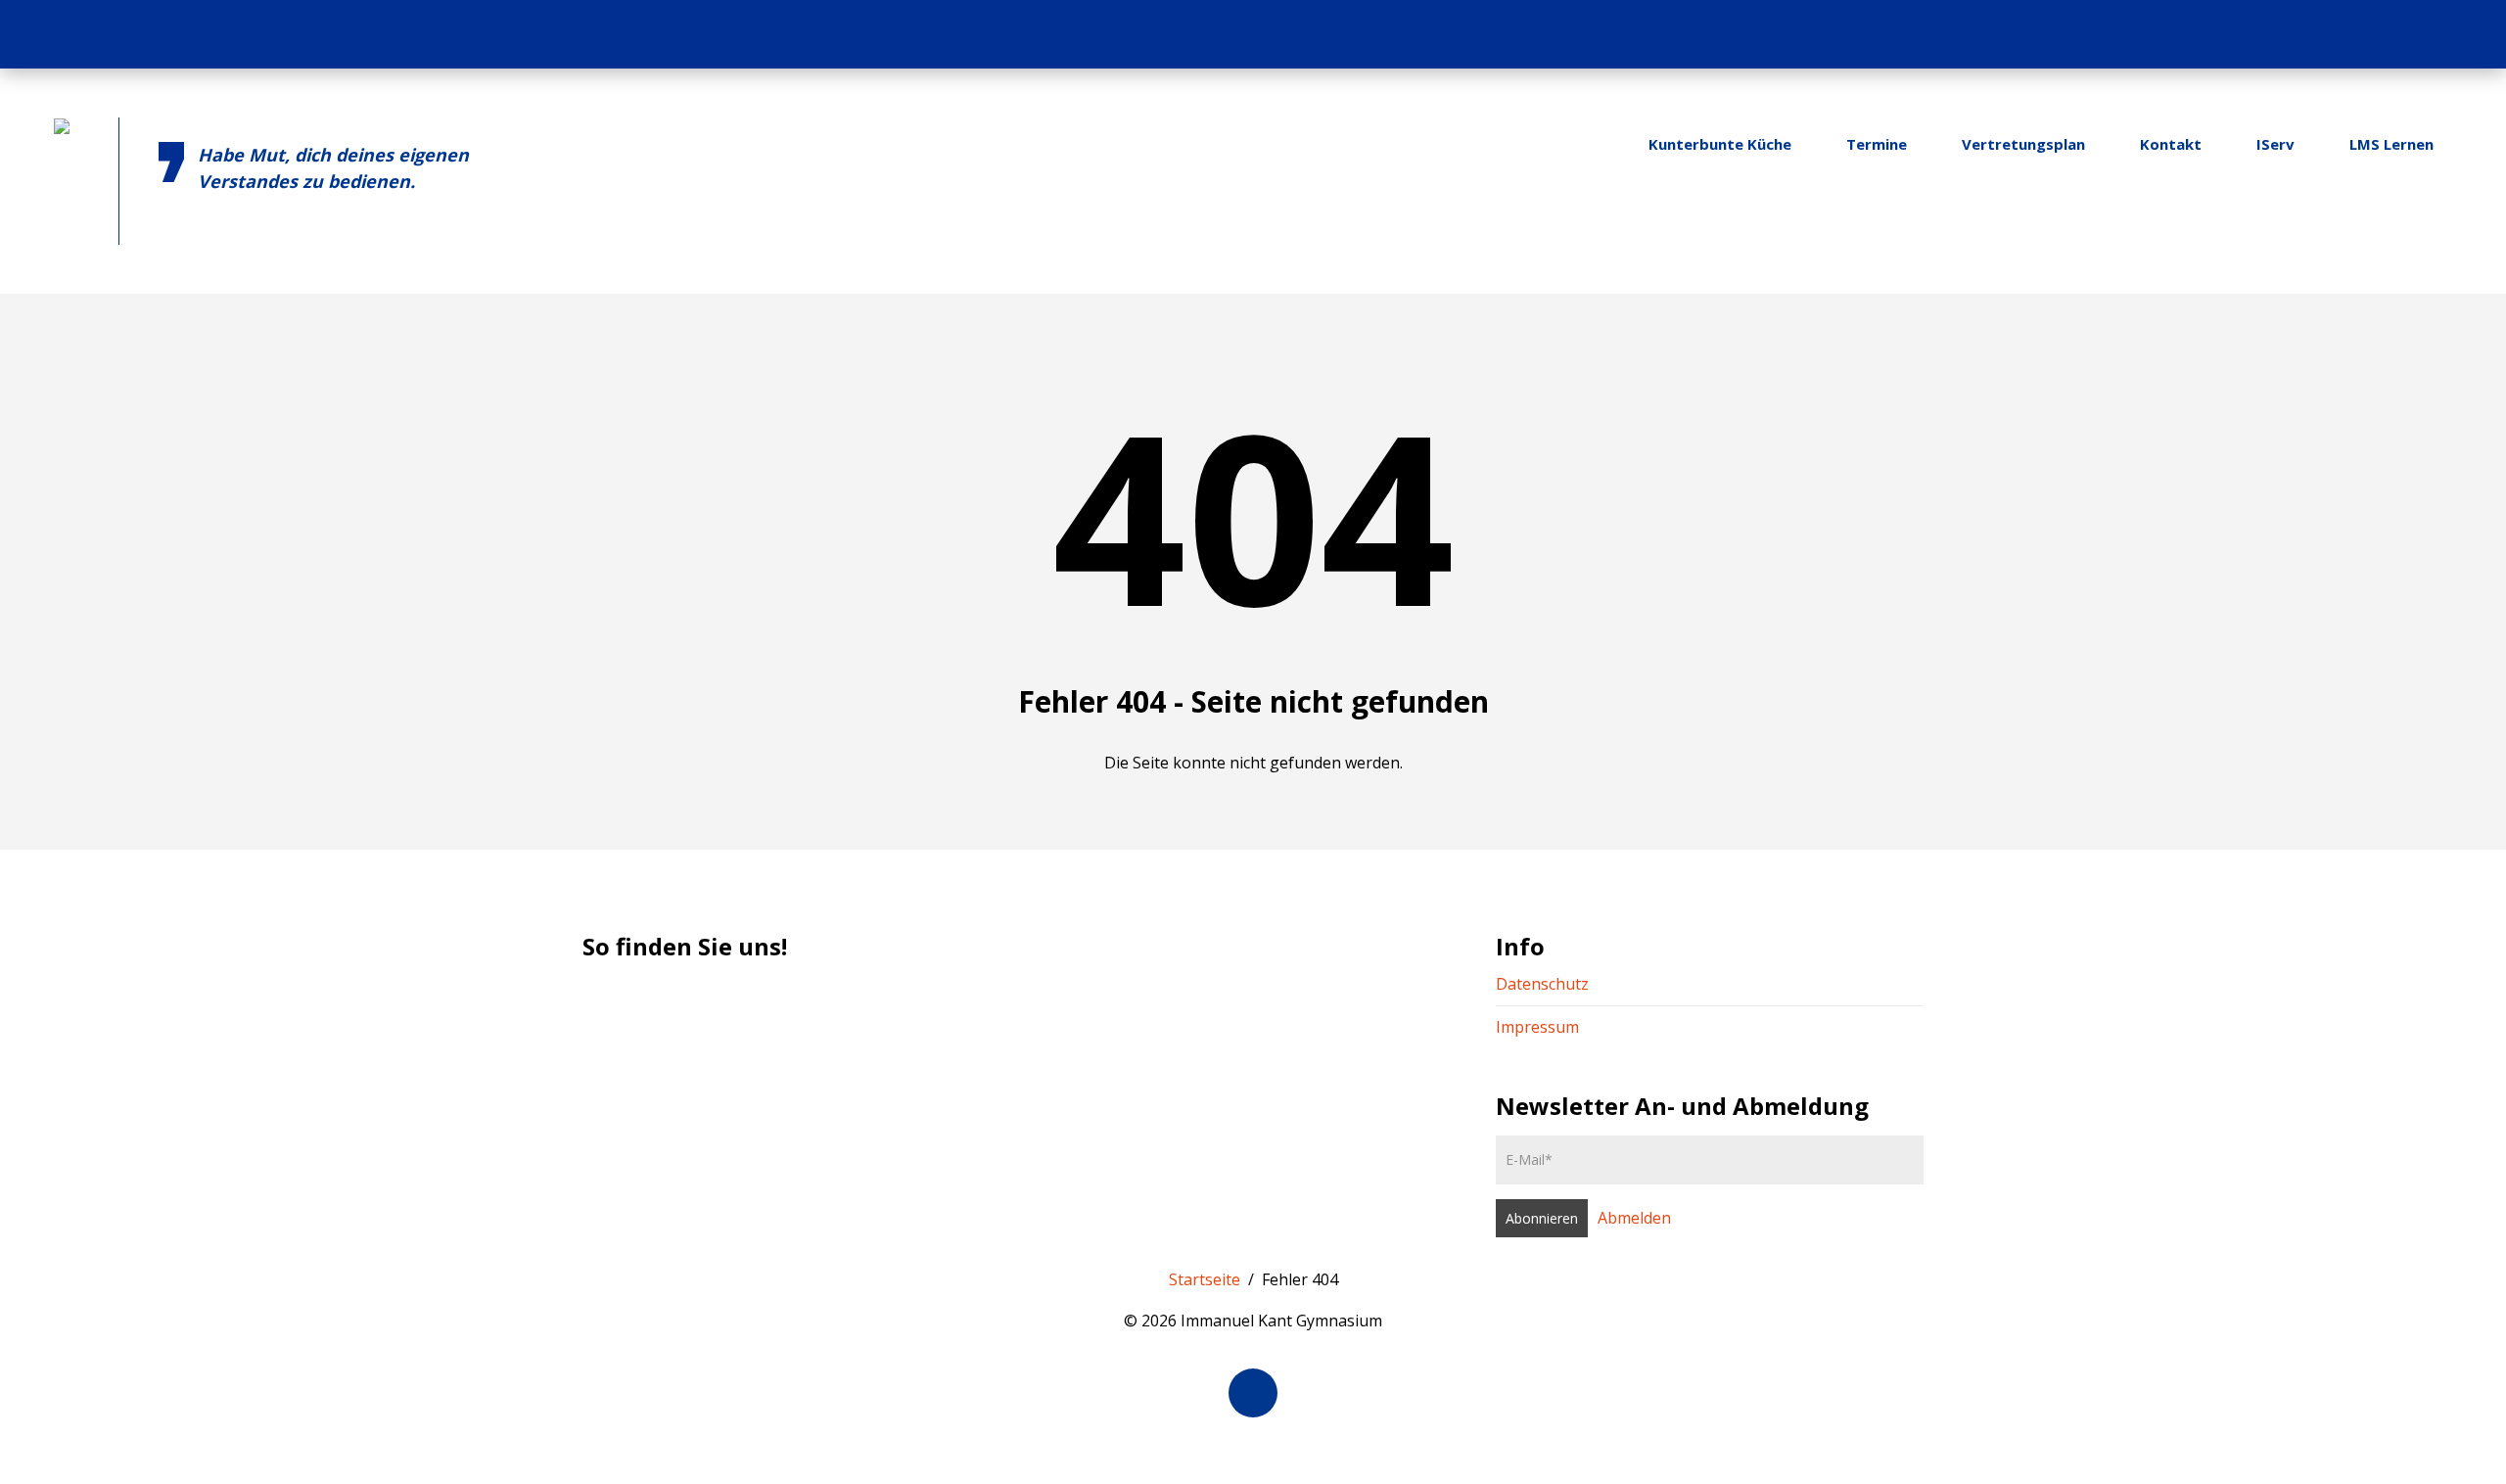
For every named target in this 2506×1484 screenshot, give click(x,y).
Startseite (1205, 1279)
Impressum (1537, 1027)
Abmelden (1634, 1218)
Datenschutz (1542, 984)
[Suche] (2465, 34)
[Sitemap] (2427, 34)
